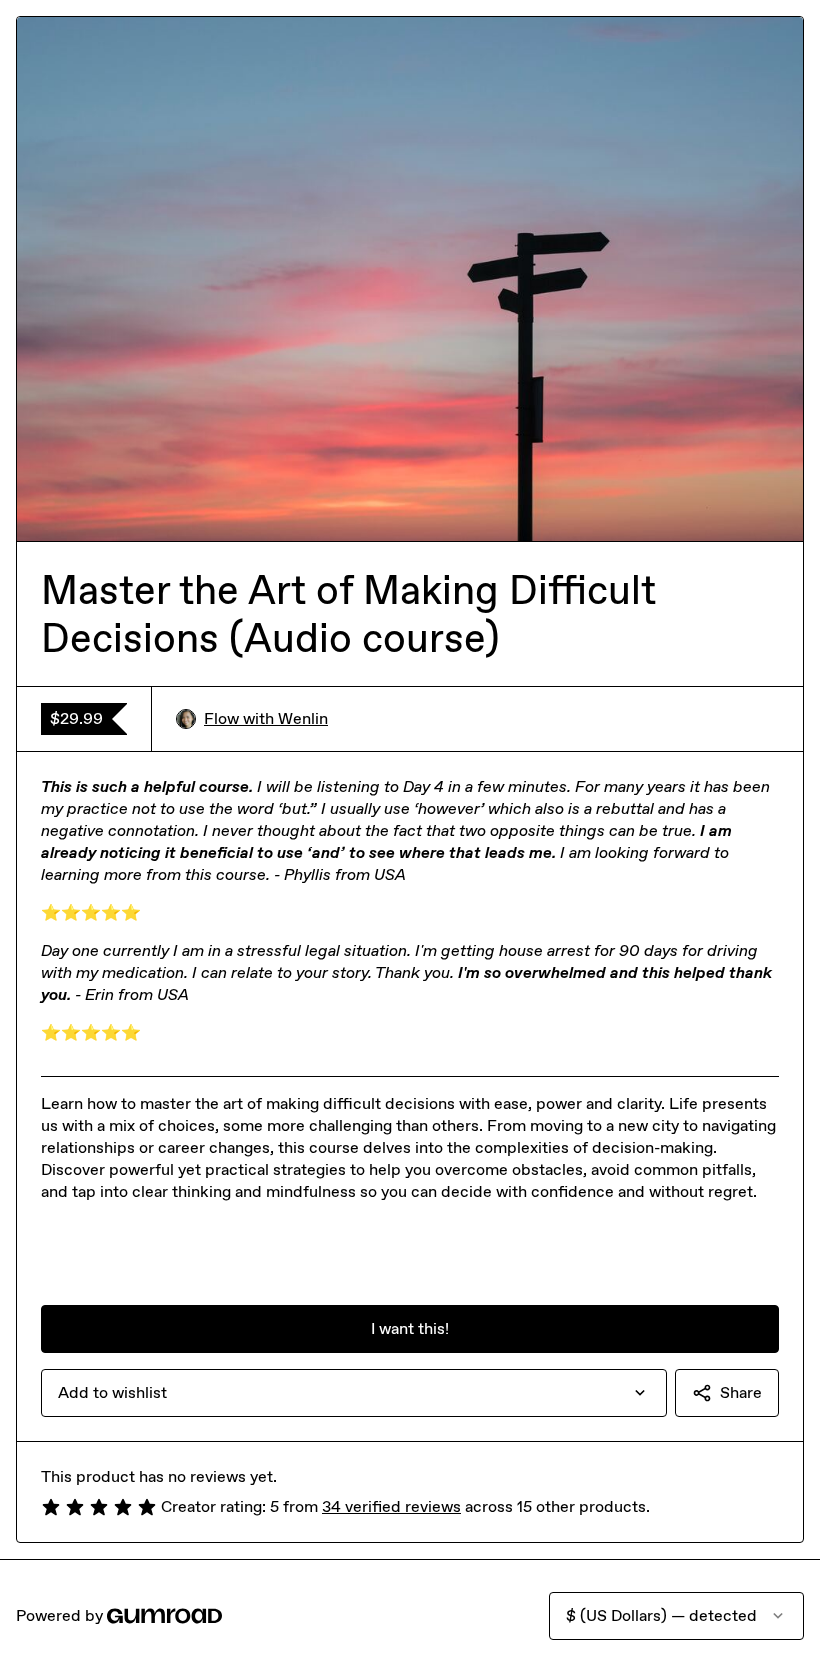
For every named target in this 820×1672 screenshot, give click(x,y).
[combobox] (354, 1393)
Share (741, 1392)
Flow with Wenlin (266, 718)
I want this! (410, 1328)
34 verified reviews (391, 1506)
